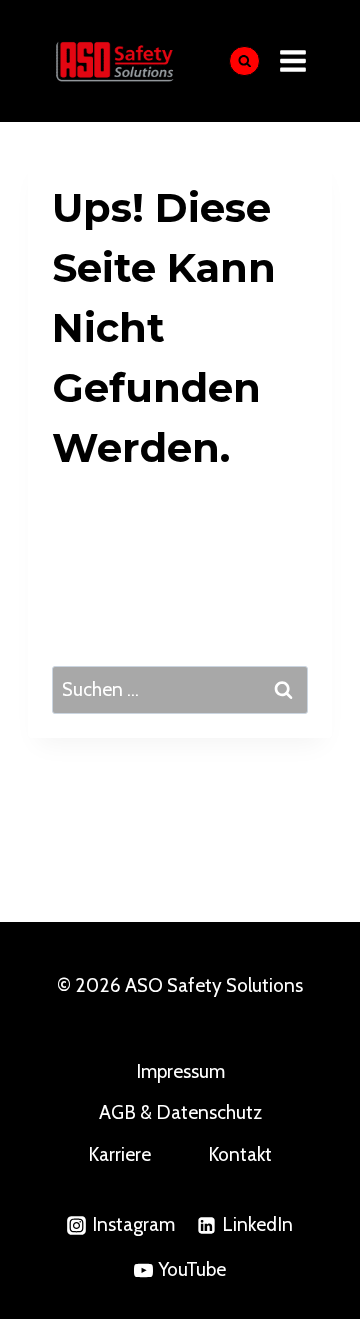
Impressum (180, 1071)
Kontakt (240, 1154)
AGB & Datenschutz (180, 1112)
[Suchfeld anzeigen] (244, 61)
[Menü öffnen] (293, 60)
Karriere (119, 1154)
